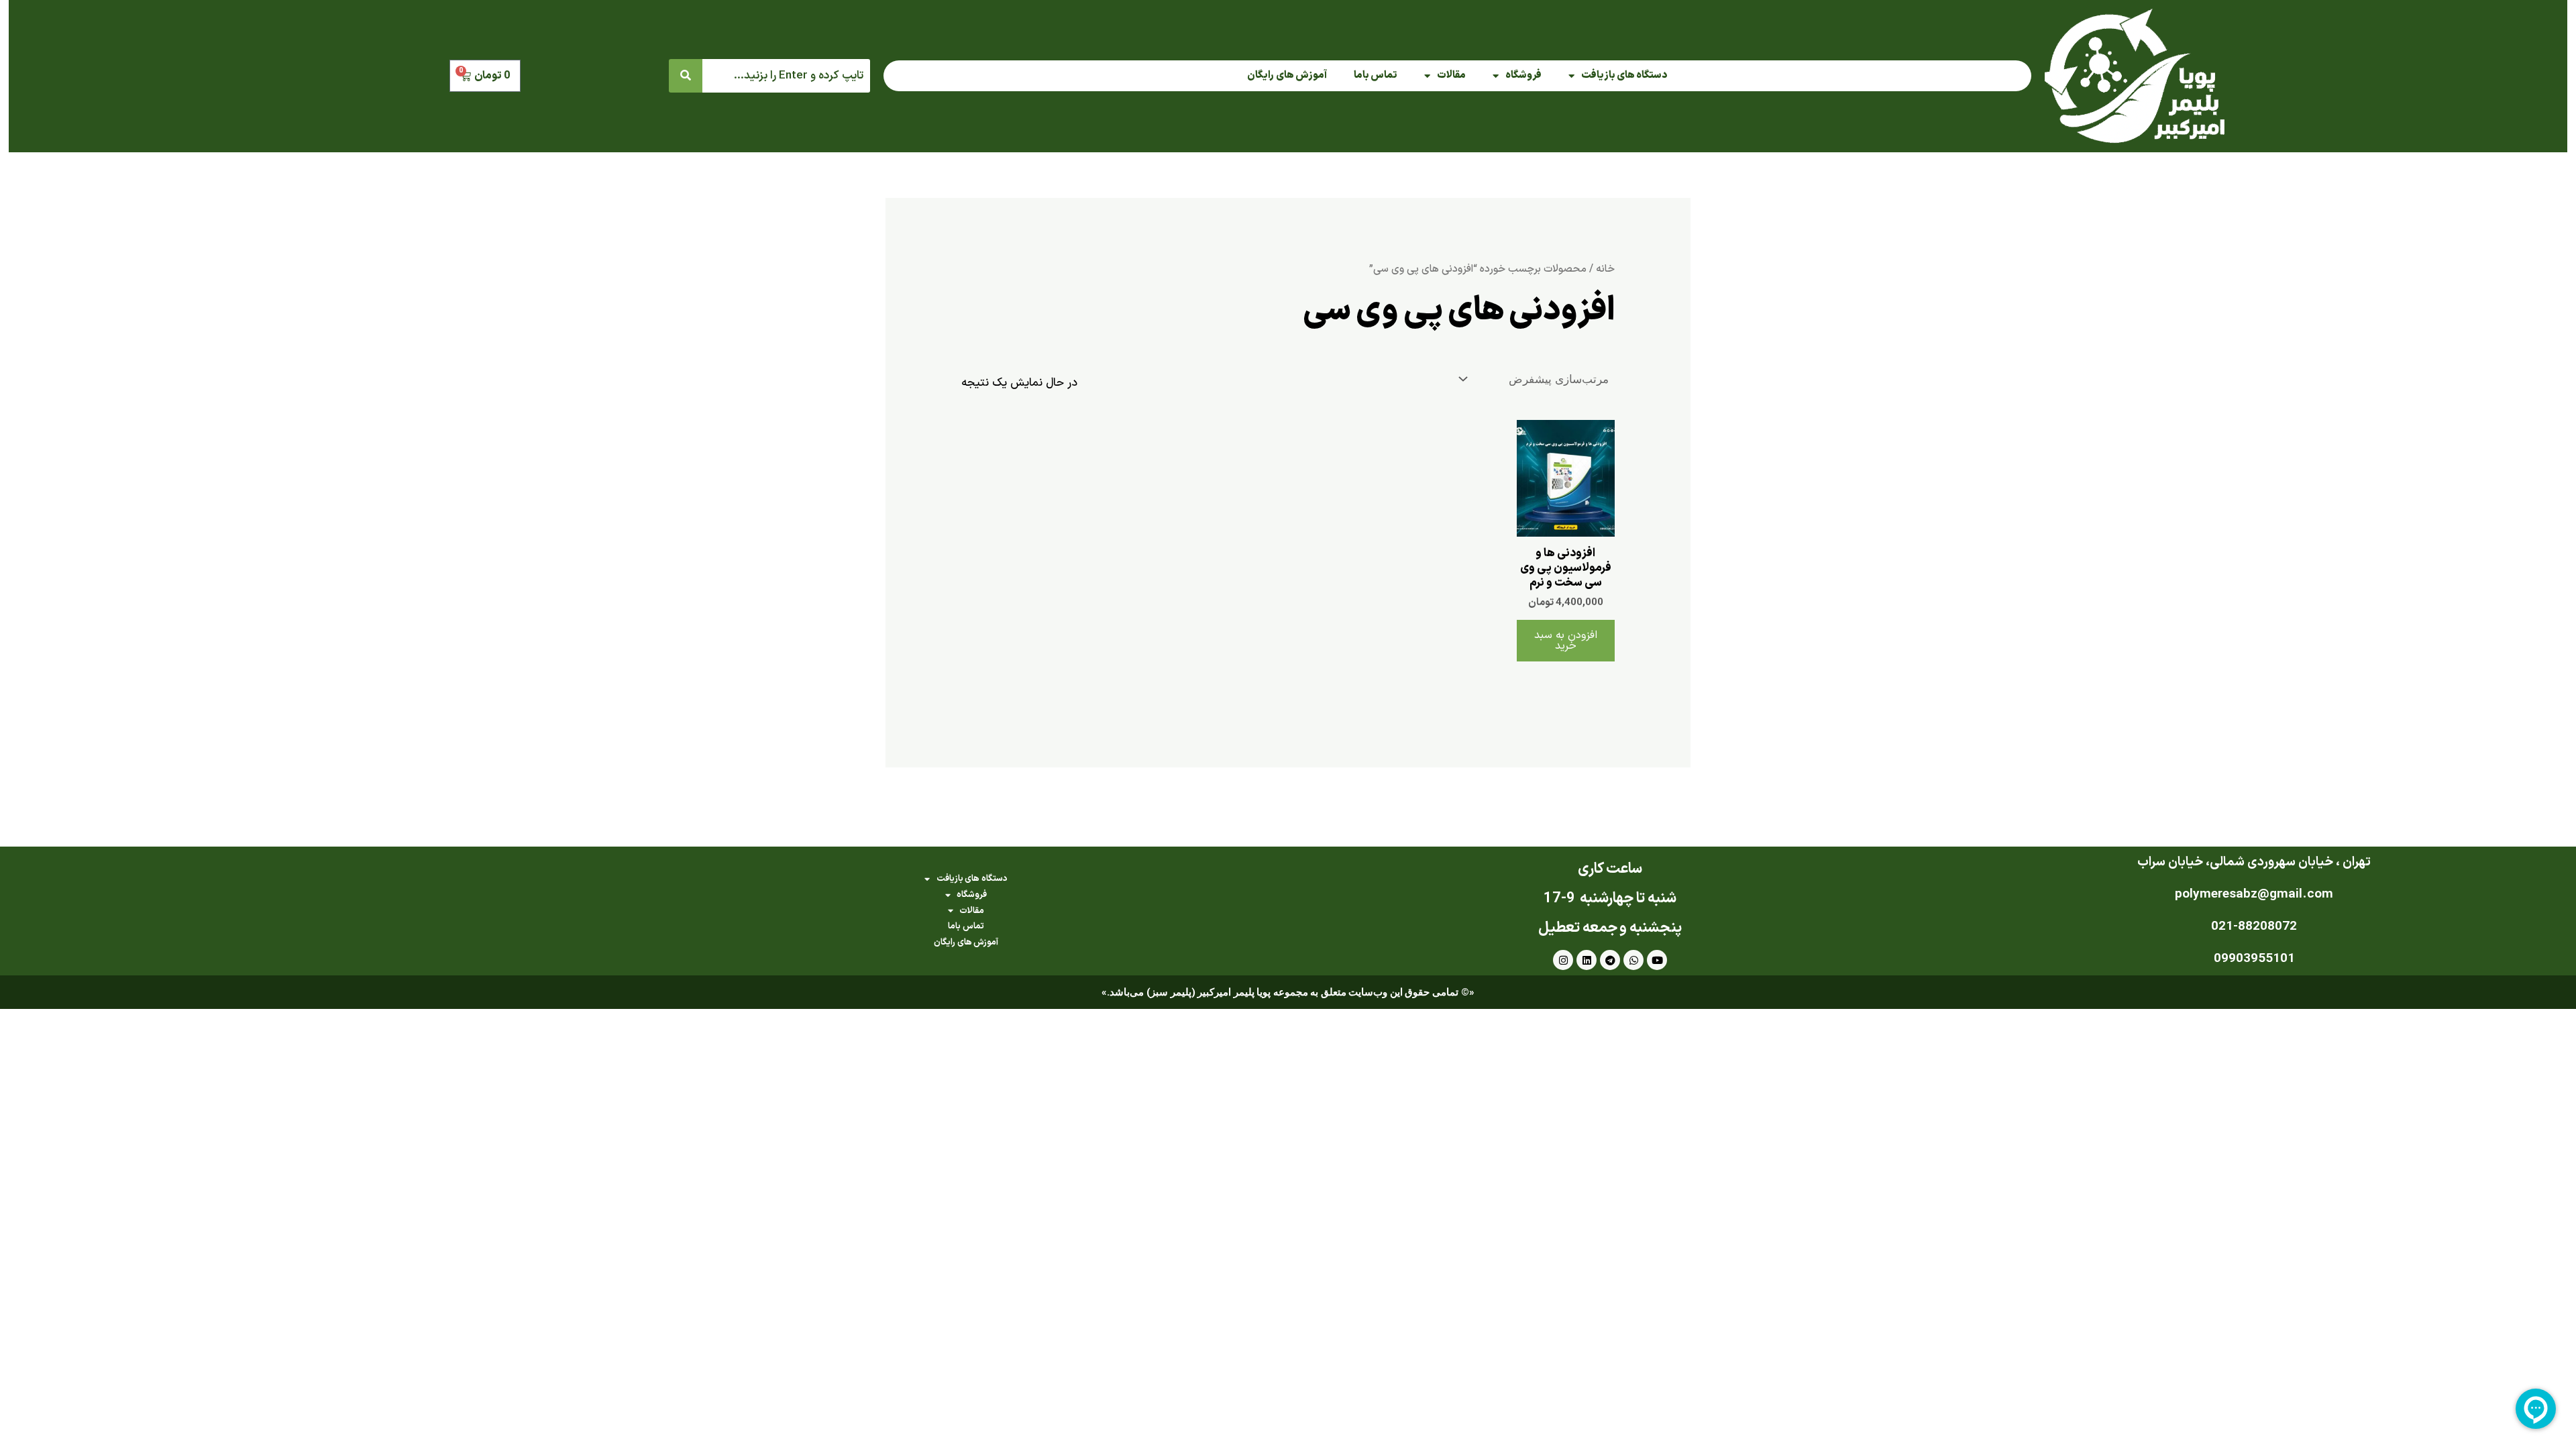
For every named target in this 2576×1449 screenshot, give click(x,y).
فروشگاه (1523, 75)
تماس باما (1376, 75)
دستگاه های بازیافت (1624, 75)
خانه (1605, 269)
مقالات (1451, 75)
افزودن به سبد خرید (1566, 641)
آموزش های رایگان (1287, 75)
